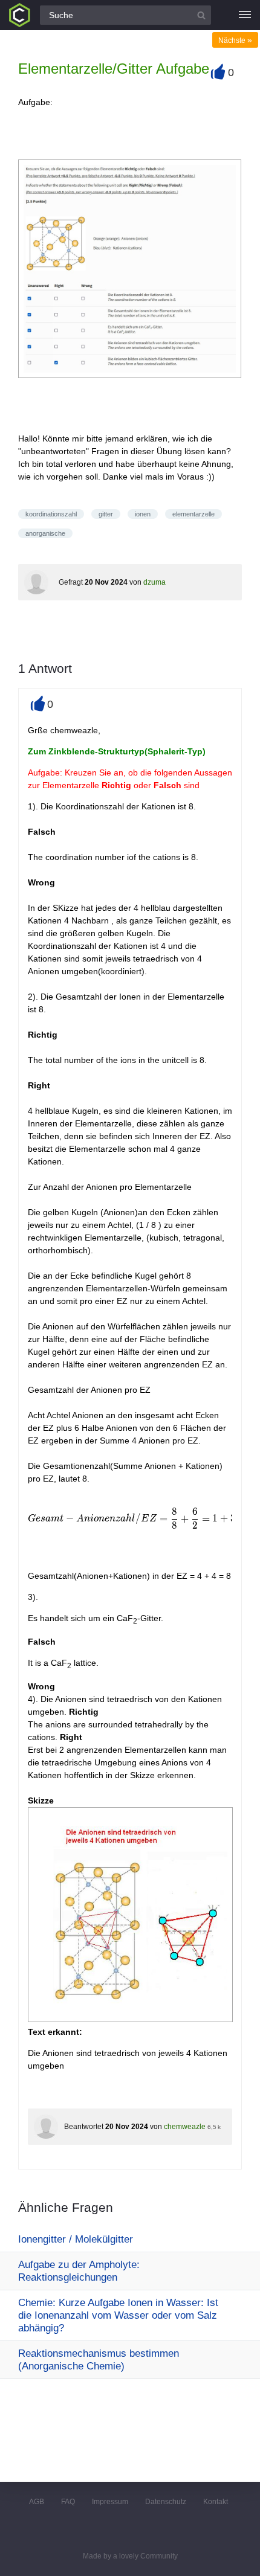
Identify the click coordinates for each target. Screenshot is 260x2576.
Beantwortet (84, 2127)
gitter (106, 514)
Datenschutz (166, 2502)
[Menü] (245, 15)
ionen (143, 514)
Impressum (110, 2502)
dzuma (154, 582)
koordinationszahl (51, 514)
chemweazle (185, 2127)
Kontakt (216, 2502)
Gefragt (71, 582)
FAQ (68, 2502)
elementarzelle (193, 514)
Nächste (235, 40)
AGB (37, 2502)
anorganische (45, 533)
